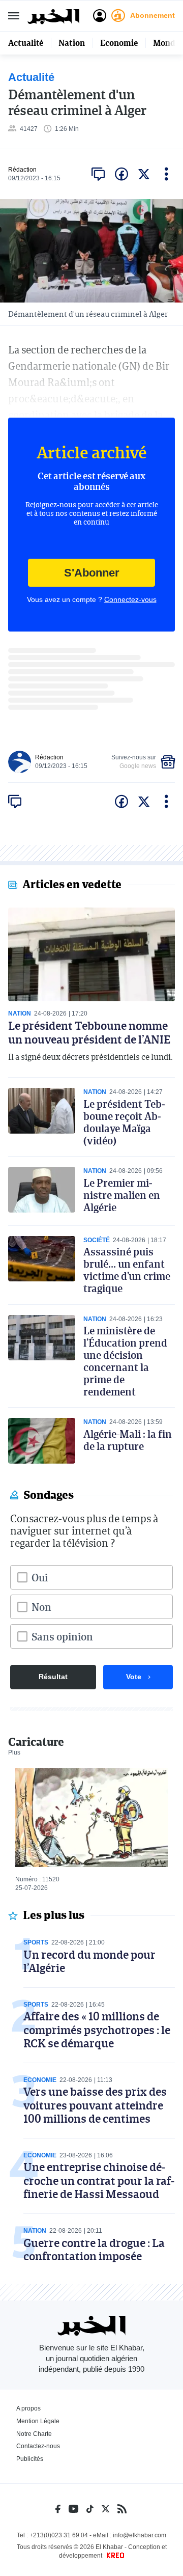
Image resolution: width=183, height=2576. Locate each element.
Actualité (26, 43)
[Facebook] (58, 2509)
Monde (166, 43)
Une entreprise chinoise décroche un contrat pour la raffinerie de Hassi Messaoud (99, 2180)
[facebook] (121, 174)
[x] (144, 174)
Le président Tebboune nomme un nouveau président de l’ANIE (89, 1032)
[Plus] (166, 174)
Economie (119, 43)
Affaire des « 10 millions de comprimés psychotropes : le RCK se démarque (97, 2030)
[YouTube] (73, 2509)
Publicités (30, 2459)
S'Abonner (92, 573)
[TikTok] (90, 2509)
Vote (134, 1677)
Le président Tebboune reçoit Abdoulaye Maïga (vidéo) (124, 1122)
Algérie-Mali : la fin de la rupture (128, 1440)
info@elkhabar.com (140, 2535)
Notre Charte (34, 2434)
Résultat (53, 1677)
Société (97, 1240)
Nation (72, 43)
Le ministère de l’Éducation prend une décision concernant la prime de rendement (125, 1361)
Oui (40, 1577)
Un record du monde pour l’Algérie (89, 1961)
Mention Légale (38, 2421)
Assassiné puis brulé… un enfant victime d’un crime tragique (127, 1270)
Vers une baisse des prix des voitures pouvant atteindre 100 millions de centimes (95, 2105)
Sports (36, 1942)
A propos (28, 2408)
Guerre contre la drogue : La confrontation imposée (94, 2249)
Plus (14, 1752)
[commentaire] (98, 174)
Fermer (14, 16)
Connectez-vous (130, 599)
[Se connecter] (100, 16)
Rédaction (22, 170)
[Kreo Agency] (114, 2556)
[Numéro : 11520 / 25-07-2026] (91, 1817)
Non (41, 1607)
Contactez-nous (38, 2446)
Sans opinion (62, 1636)
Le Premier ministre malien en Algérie (122, 1195)
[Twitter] (105, 2509)
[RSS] (122, 2509)
